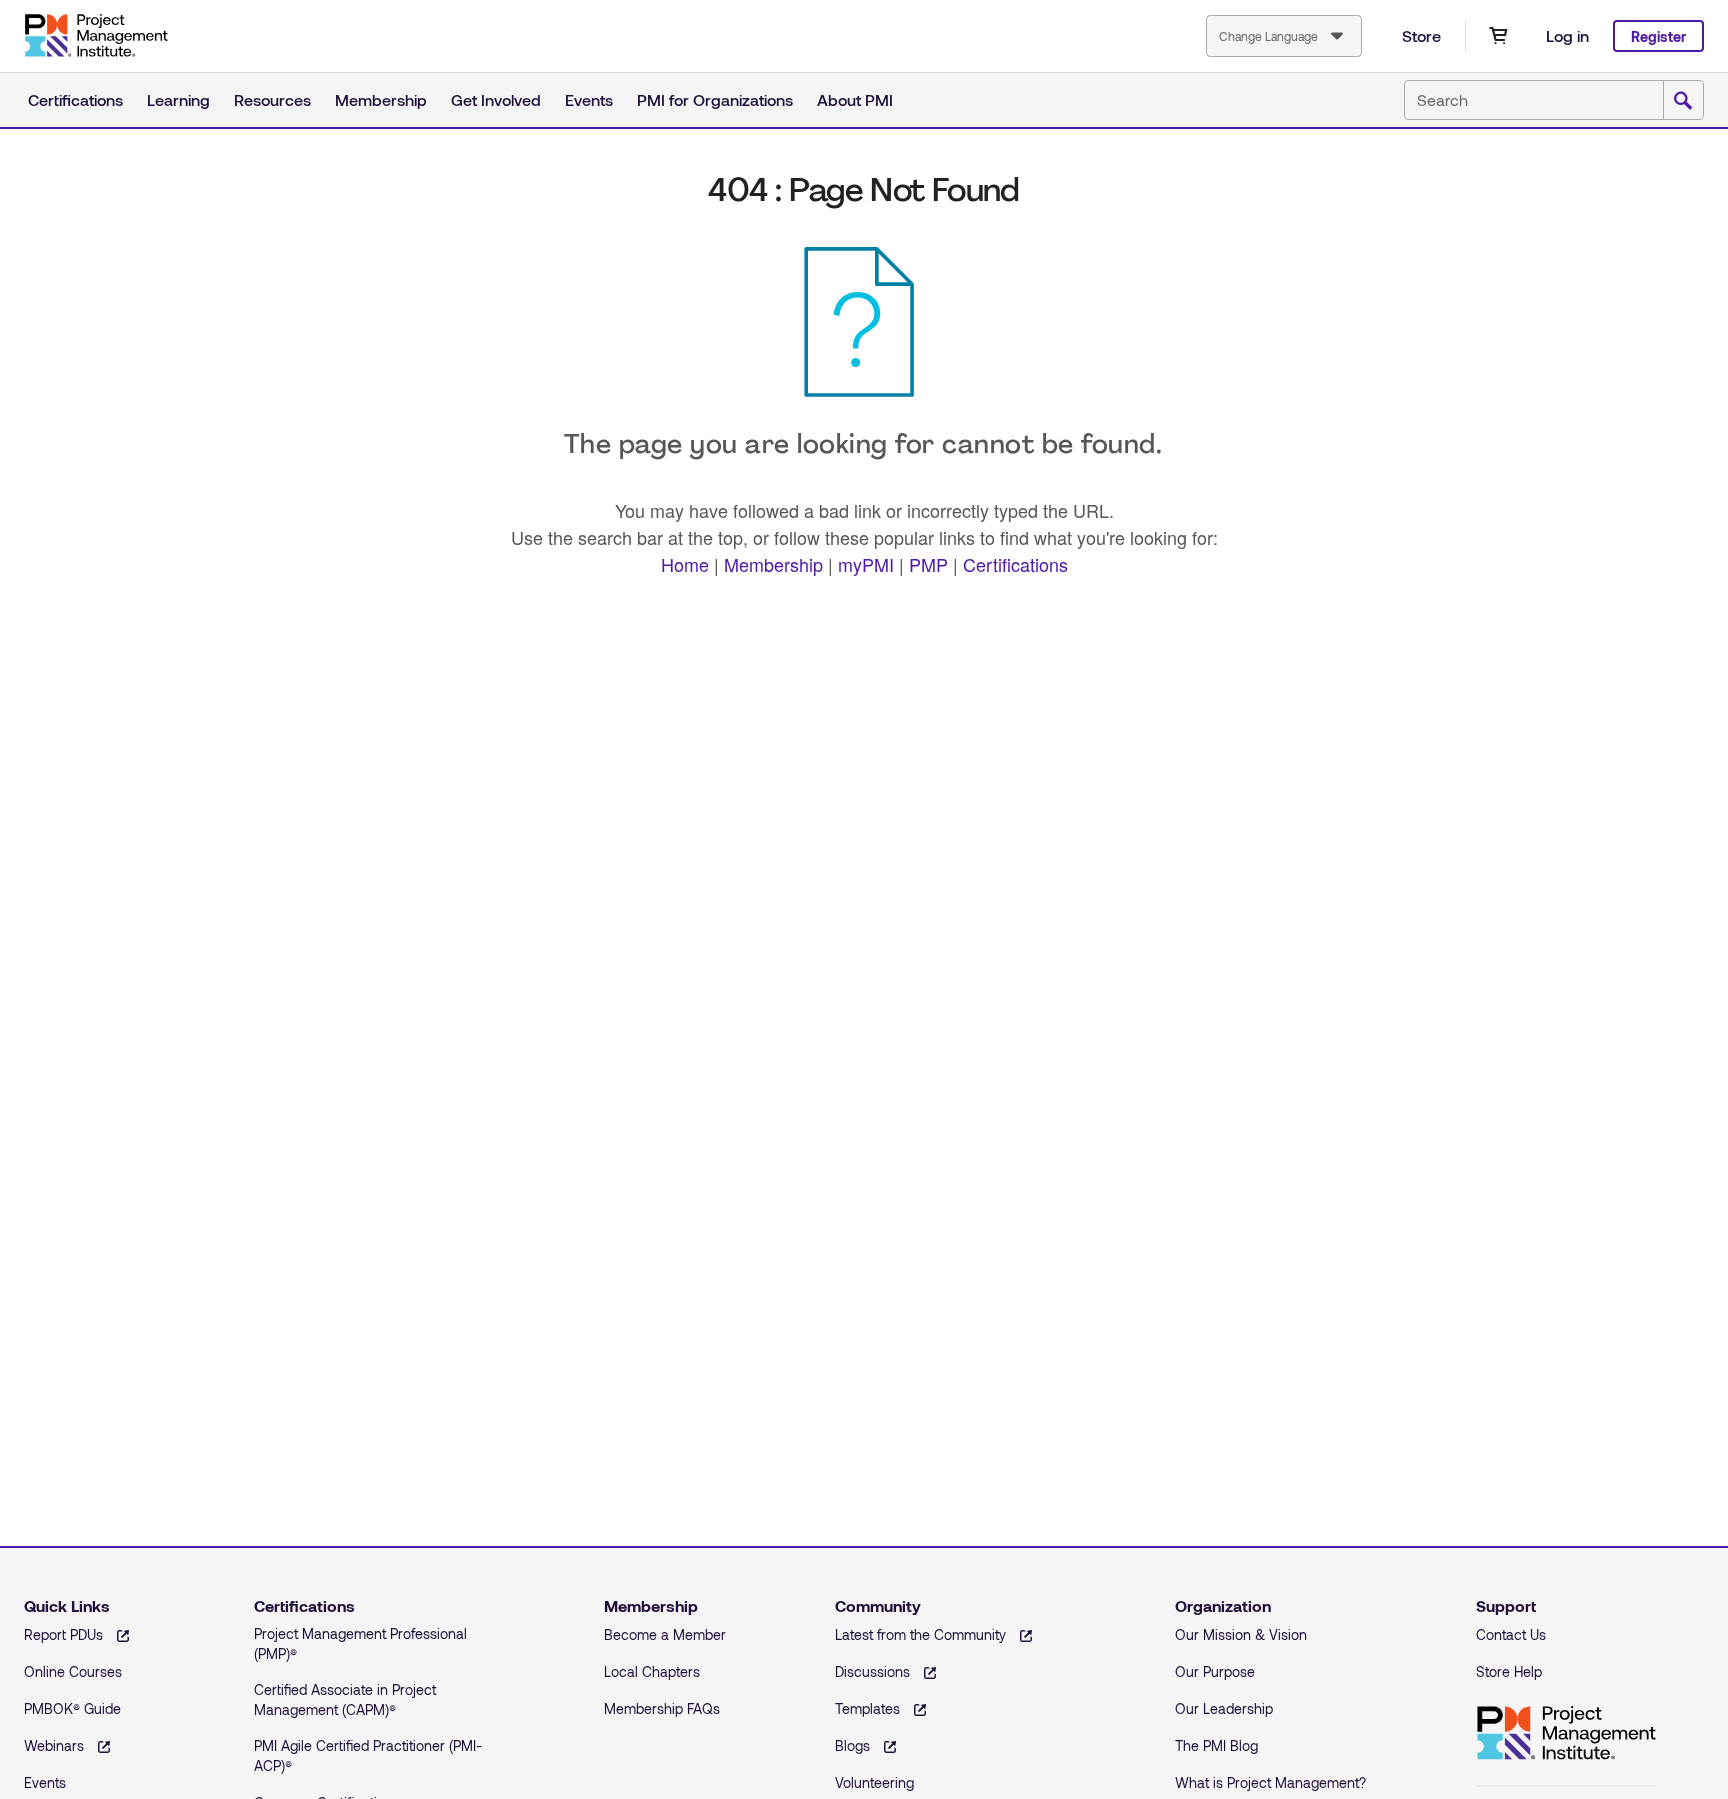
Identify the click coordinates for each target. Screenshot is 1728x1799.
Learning (178, 99)
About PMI (855, 99)
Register (1658, 36)
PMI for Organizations (715, 99)
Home (685, 564)
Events (589, 99)
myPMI (866, 564)
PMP (928, 564)
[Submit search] (1683, 101)
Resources (272, 99)
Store (1421, 35)
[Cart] (1498, 36)
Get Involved (496, 99)
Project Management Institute (96, 36)
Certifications (75, 99)
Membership (381, 99)
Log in (1567, 35)
